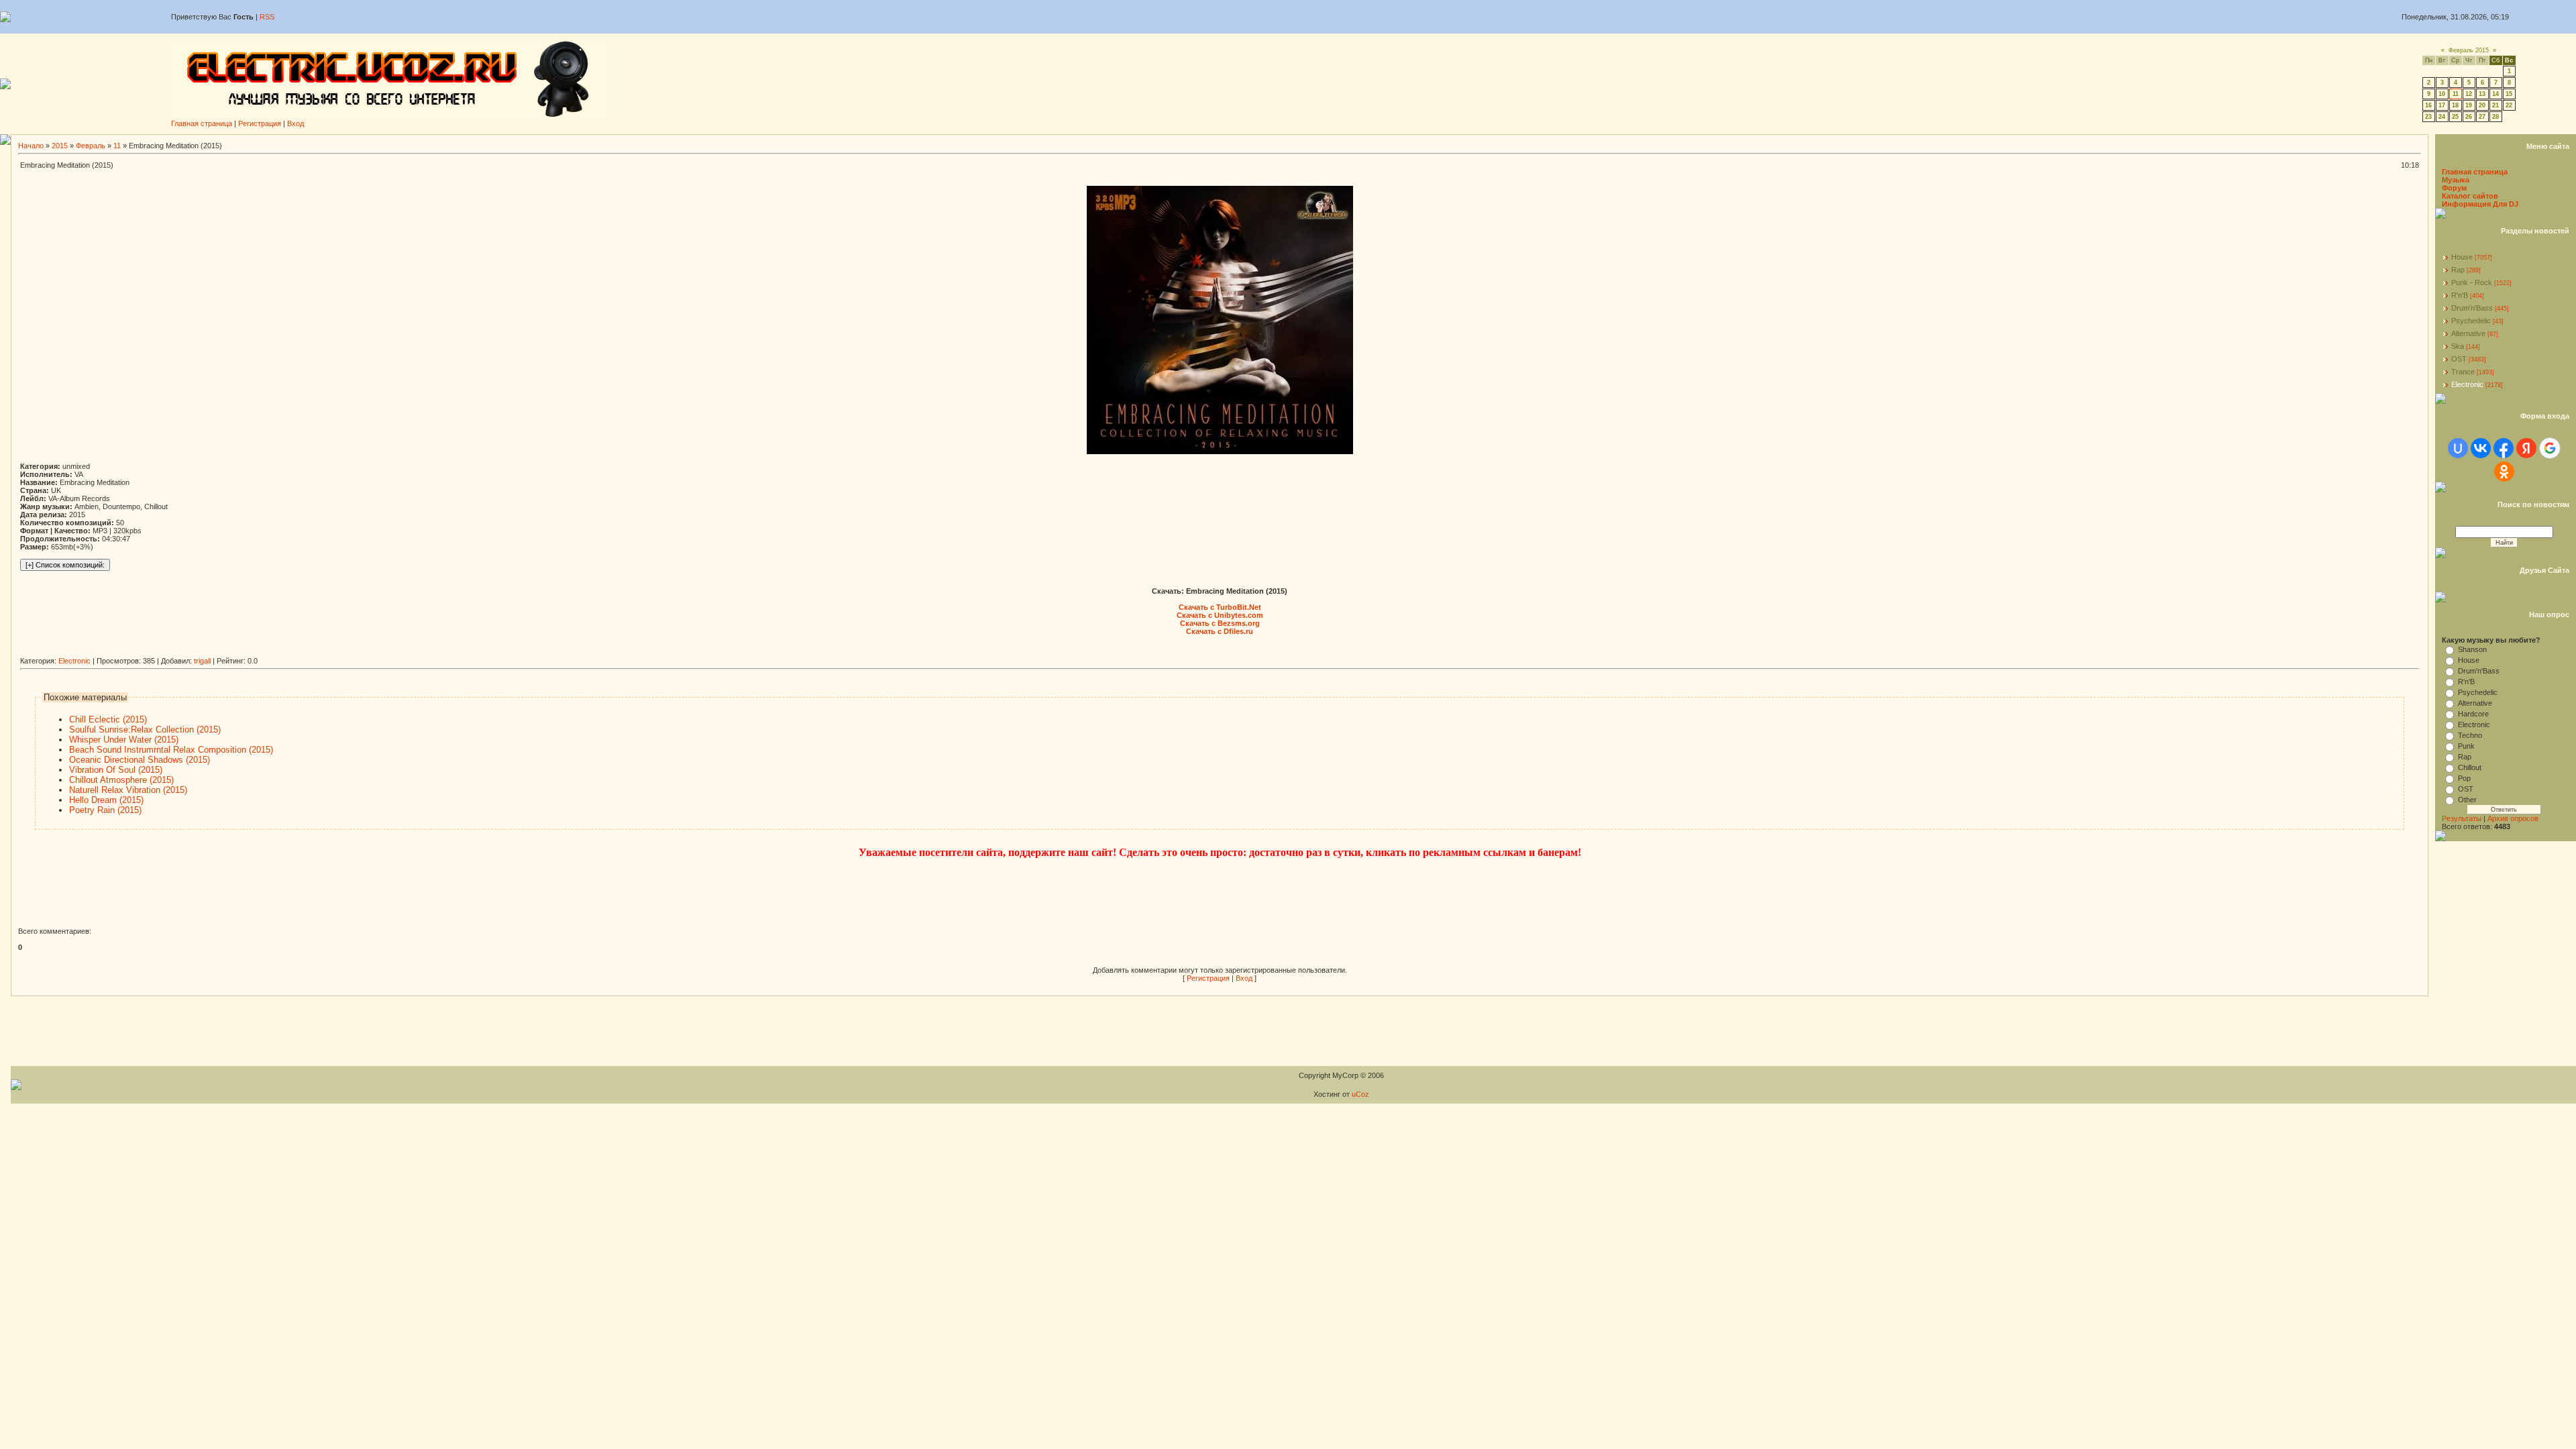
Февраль (91, 146)
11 (2456, 94)
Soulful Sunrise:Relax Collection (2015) (145, 730)
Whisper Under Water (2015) (124, 740)
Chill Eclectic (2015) (108, 719)
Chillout (2470, 767)
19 (2469, 105)
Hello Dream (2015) (106, 800)
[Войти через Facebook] (2504, 448)
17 (2442, 105)
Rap (2458, 270)
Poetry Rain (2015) (105, 810)
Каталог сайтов (2470, 196)
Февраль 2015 (2469, 50)
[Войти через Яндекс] (2526, 448)
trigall (202, 661)
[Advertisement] (264, 652)
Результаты (2462, 818)
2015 (60, 146)
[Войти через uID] (2458, 448)
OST (2459, 359)
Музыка (2456, 180)
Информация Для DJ (2480, 204)
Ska (2458, 346)
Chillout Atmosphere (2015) (121, 780)
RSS (267, 17)
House (2462, 257)
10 (2442, 94)
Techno (2470, 735)
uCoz (1360, 1094)
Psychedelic (2471, 321)
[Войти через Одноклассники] (2504, 472)
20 (2482, 105)
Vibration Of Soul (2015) (116, 770)
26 (2469, 117)
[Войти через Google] (2550, 448)
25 (2455, 117)
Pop (2464, 778)
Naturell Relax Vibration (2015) (128, 790)
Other (2467, 800)
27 (2482, 117)
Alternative (2468, 333)
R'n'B (2460, 295)
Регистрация (260, 123)
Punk (2466, 746)
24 (2442, 117)
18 (2455, 105)
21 (2495, 105)
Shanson (2472, 649)
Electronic (74, 661)
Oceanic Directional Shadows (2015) (140, 760)
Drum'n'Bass (2472, 308)
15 (2509, 94)
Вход (296, 123)
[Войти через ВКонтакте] (2481, 448)
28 (2495, 117)
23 (2428, 117)
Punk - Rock (2472, 282)
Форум (2454, 188)
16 (2428, 105)
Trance (2463, 372)
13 (2482, 94)
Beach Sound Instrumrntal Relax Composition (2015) (171, 750)
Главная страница (202, 123)
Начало (31, 146)
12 (2469, 94)
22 (2509, 105)
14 (2495, 94)
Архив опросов (2513, 818)
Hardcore (2473, 714)
